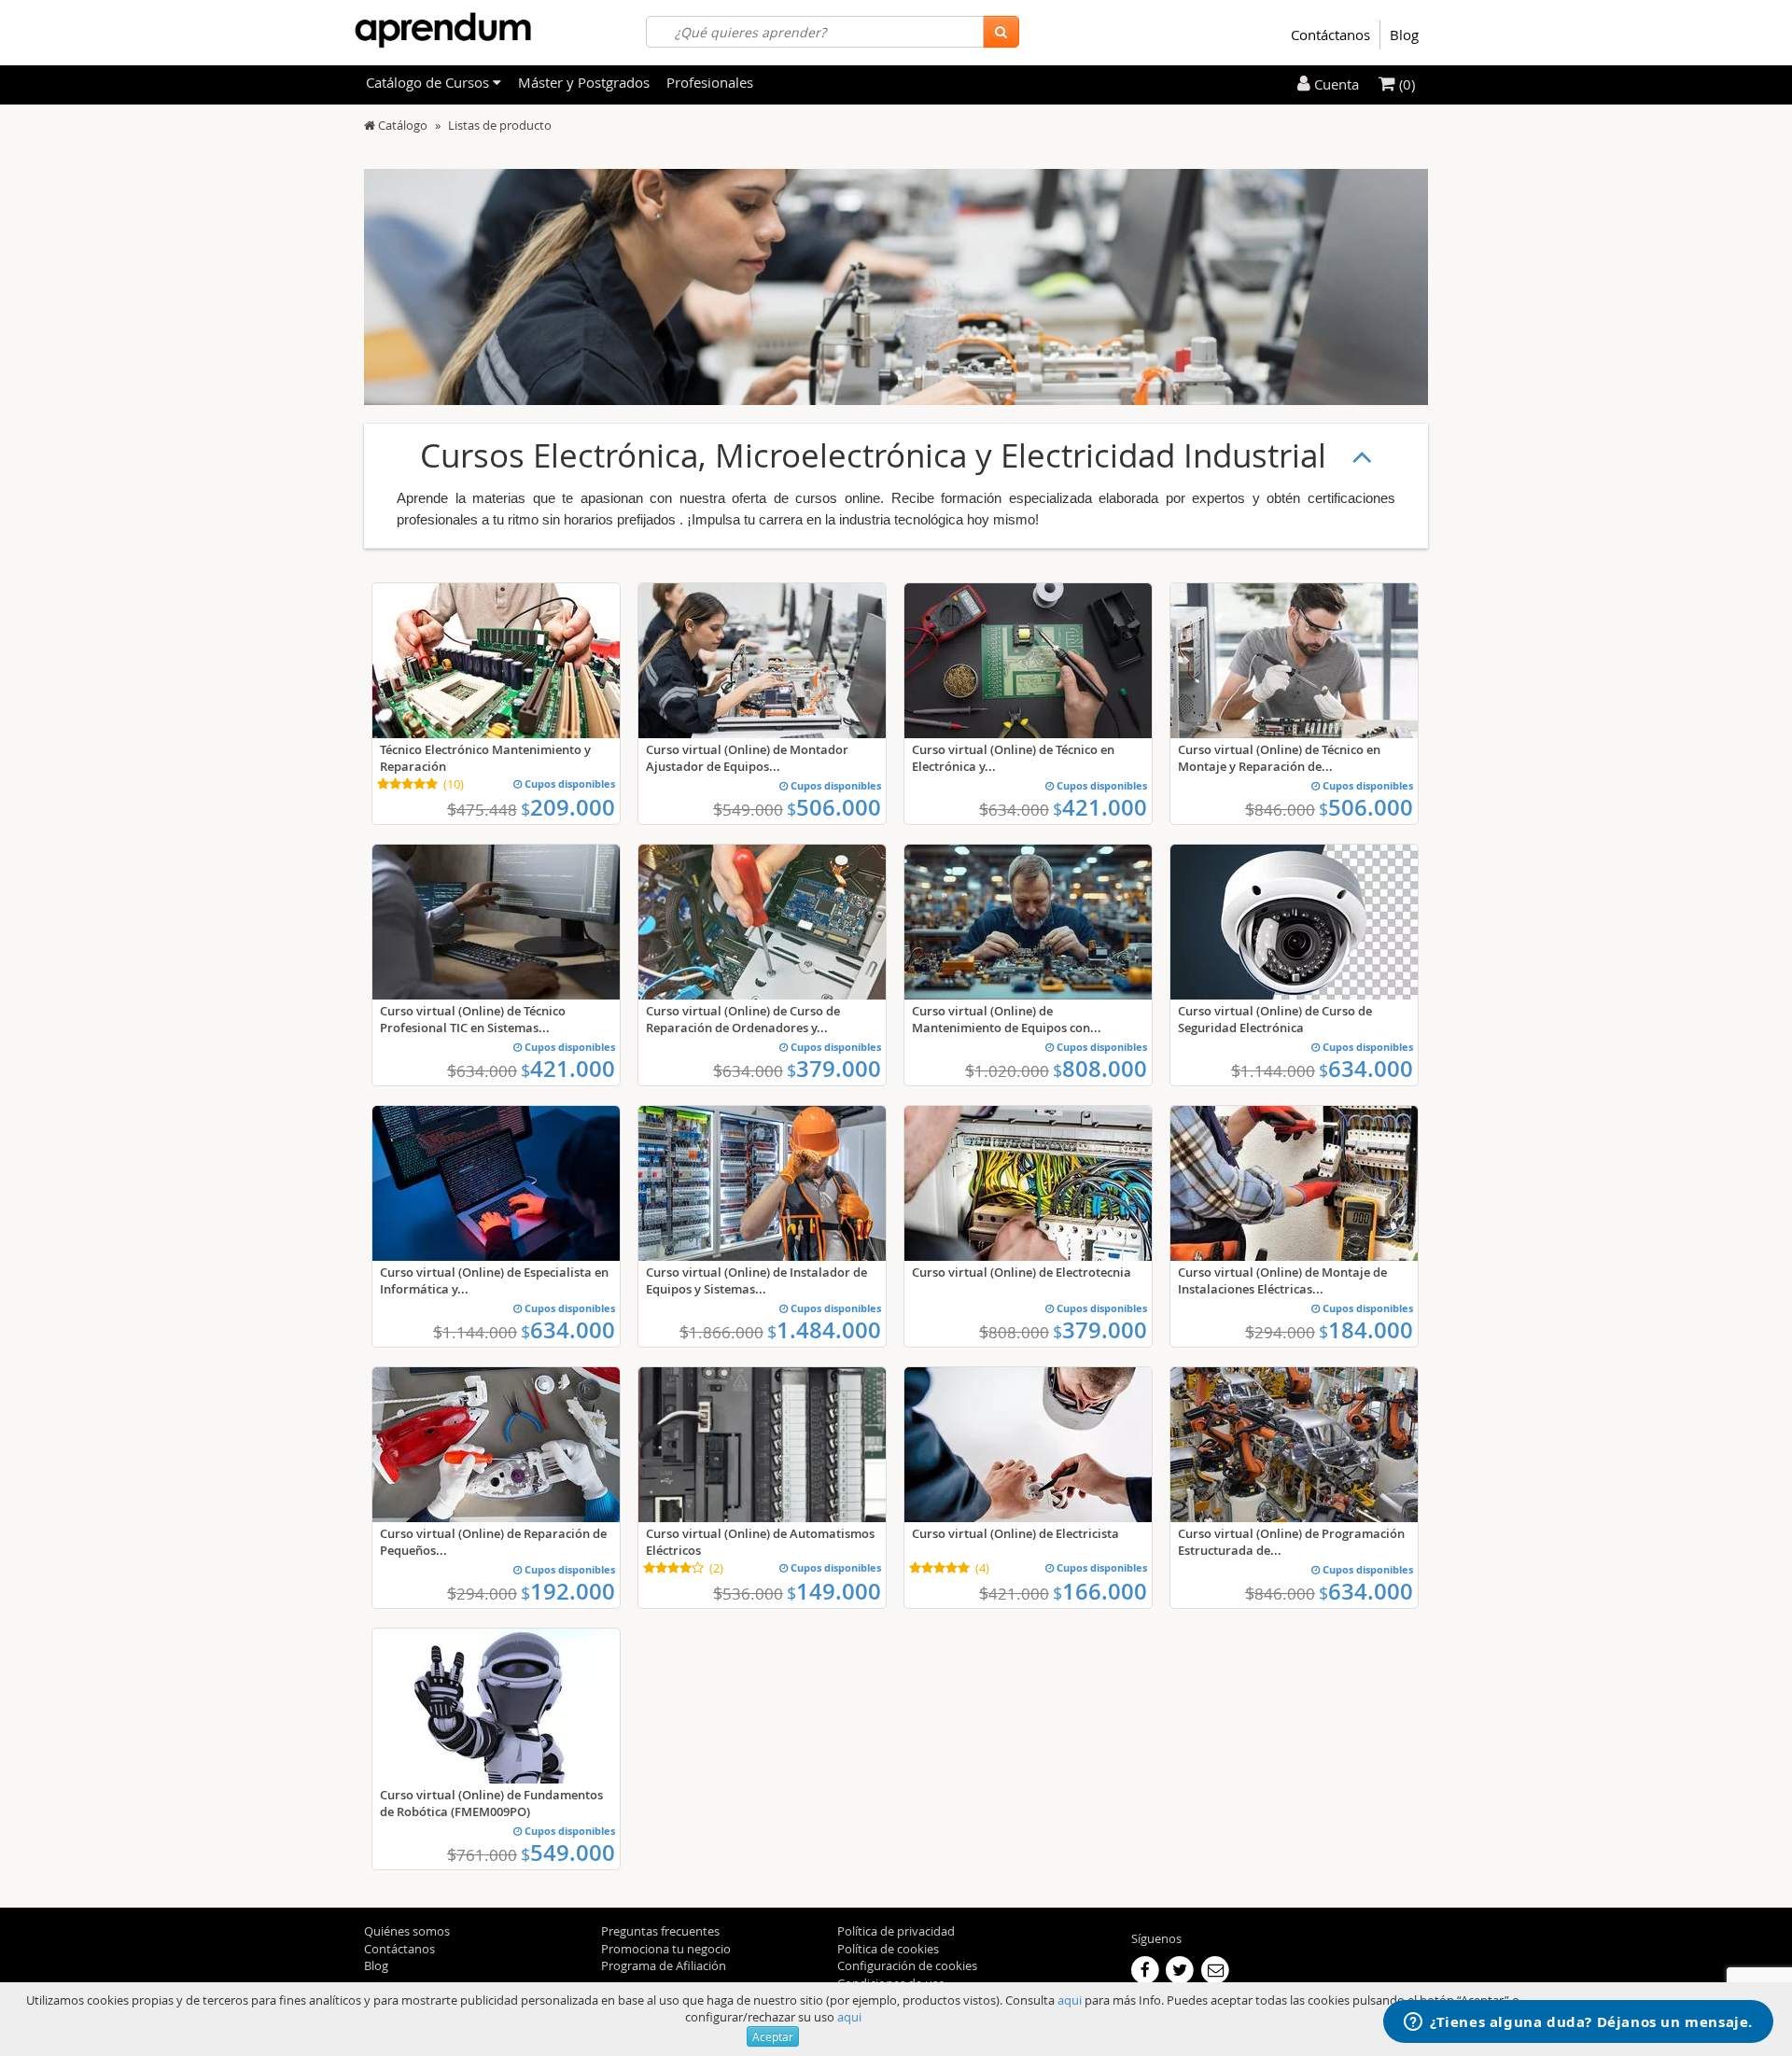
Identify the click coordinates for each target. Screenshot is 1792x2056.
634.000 (1366, 1069)
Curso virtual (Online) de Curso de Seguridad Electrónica (1275, 1019)
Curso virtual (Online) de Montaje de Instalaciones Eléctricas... (1282, 1280)
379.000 (834, 1069)
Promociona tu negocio (666, 1949)
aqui (1070, 2000)
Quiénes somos (407, 1931)
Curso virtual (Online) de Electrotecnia (1022, 1272)
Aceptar (773, 2036)
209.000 (568, 807)
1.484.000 (824, 1330)
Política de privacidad (896, 1931)
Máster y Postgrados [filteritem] (584, 82)
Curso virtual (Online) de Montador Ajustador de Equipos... (747, 758)
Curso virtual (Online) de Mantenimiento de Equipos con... (1007, 1019)
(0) (1405, 84)
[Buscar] (1001, 32)
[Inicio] (370, 125)
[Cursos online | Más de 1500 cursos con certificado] (443, 30)
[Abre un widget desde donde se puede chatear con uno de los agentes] (1578, 2023)
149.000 (834, 1591)
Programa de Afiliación (664, 1965)
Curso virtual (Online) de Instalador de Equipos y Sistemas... (756, 1280)
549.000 (568, 1853)
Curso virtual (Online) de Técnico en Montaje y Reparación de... (1279, 758)
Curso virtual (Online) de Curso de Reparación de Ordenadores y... (743, 1019)
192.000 (568, 1591)
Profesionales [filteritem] (710, 82)
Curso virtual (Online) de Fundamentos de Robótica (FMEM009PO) (491, 1803)
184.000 (1366, 1330)
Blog (1404, 35)
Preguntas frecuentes (660, 1931)
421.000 (1100, 807)
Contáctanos (1330, 35)
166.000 (1100, 1591)
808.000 (1100, 1069)
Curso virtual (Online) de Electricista (1015, 1533)
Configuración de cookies (907, 1965)
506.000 (834, 807)
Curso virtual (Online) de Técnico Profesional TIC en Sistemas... (473, 1019)
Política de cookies (888, 1949)
